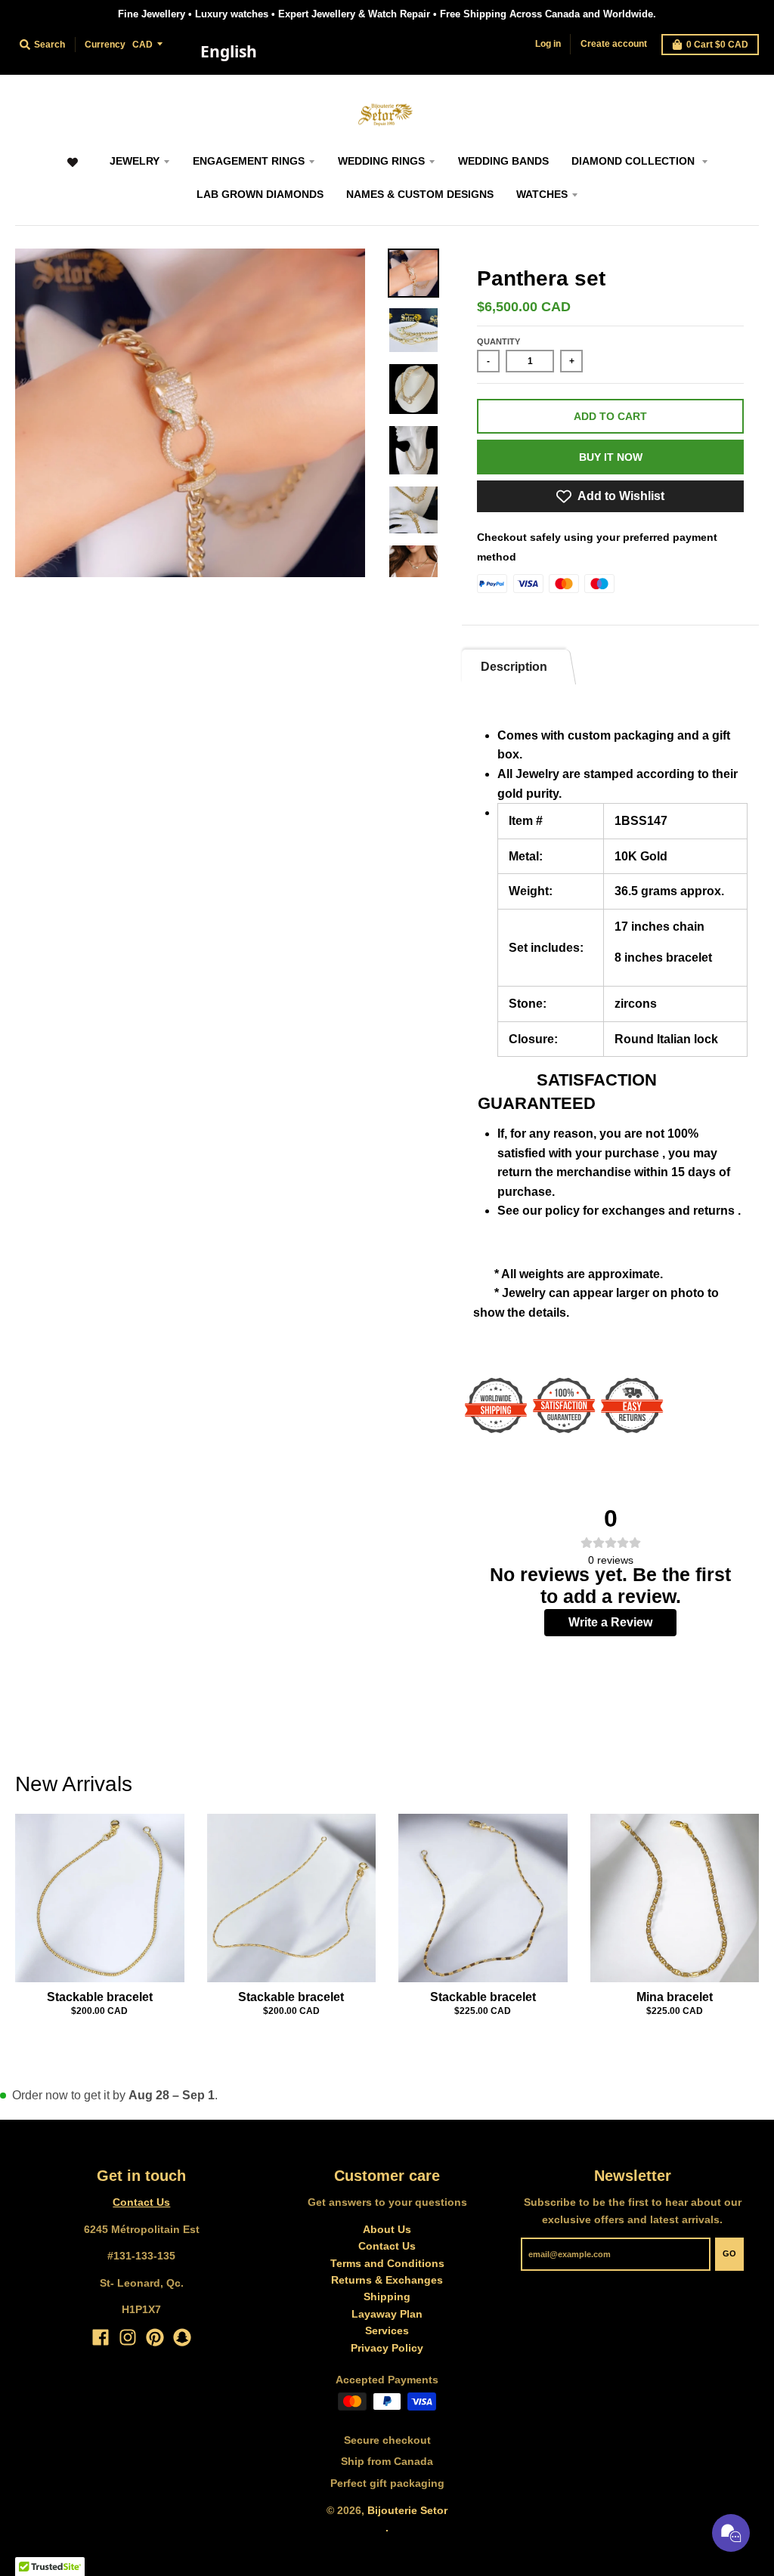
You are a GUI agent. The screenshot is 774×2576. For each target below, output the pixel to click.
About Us (387, 2229)
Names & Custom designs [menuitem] (420, 194)
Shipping (387, 2296)
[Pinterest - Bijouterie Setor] (155, 2337)
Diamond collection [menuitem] (635, 161)
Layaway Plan (387, 2314)
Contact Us (141, 2202)
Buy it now (611, 457)
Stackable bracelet (100, 1997)
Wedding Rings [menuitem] (381, 161)
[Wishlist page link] (73, 170)
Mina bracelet (675, 1997)
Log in (548, 44)
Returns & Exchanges (387, 2280)
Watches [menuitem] (542, 194)
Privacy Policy (387, 2348)
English (229, 51)
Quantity (498, 341)
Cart (717, 45)
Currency (105, 45)
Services (387, 2330)
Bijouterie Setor (407, 2510)
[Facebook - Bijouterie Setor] (101, 2337)
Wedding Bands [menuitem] (503, 161)
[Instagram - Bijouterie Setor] (128, 2337)
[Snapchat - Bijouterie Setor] (182, 2337)
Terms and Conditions (387, 2263)
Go (729, 2253)
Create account (614, 44)
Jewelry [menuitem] (135, 161)
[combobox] (228, 52)
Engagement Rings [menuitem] (249, 161)
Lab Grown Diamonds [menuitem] (260, 194)
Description (514, 667)
